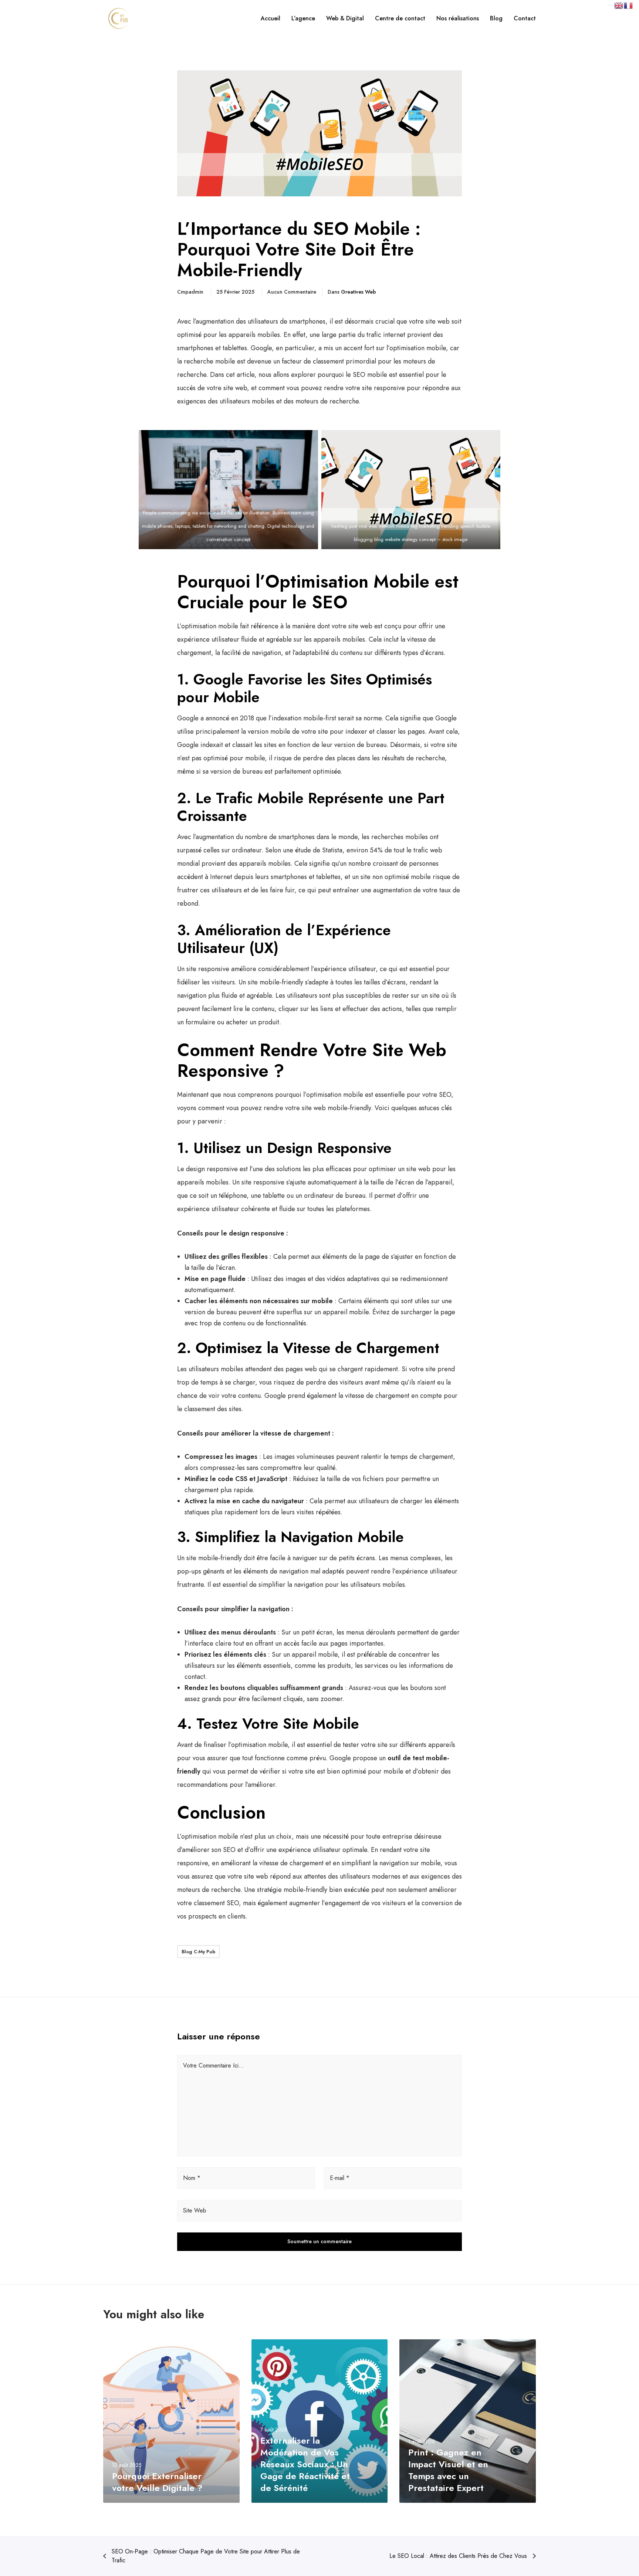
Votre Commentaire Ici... (214, 2065)
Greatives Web (359, 292)
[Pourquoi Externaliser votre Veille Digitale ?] (171, 2421)
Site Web (195, 2210)
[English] (619, 5)
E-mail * (340, 2178)
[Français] (629, 5)
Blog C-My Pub (198, 1952)
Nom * (192, 2178)
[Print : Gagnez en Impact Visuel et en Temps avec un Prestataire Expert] (468, 2421)
